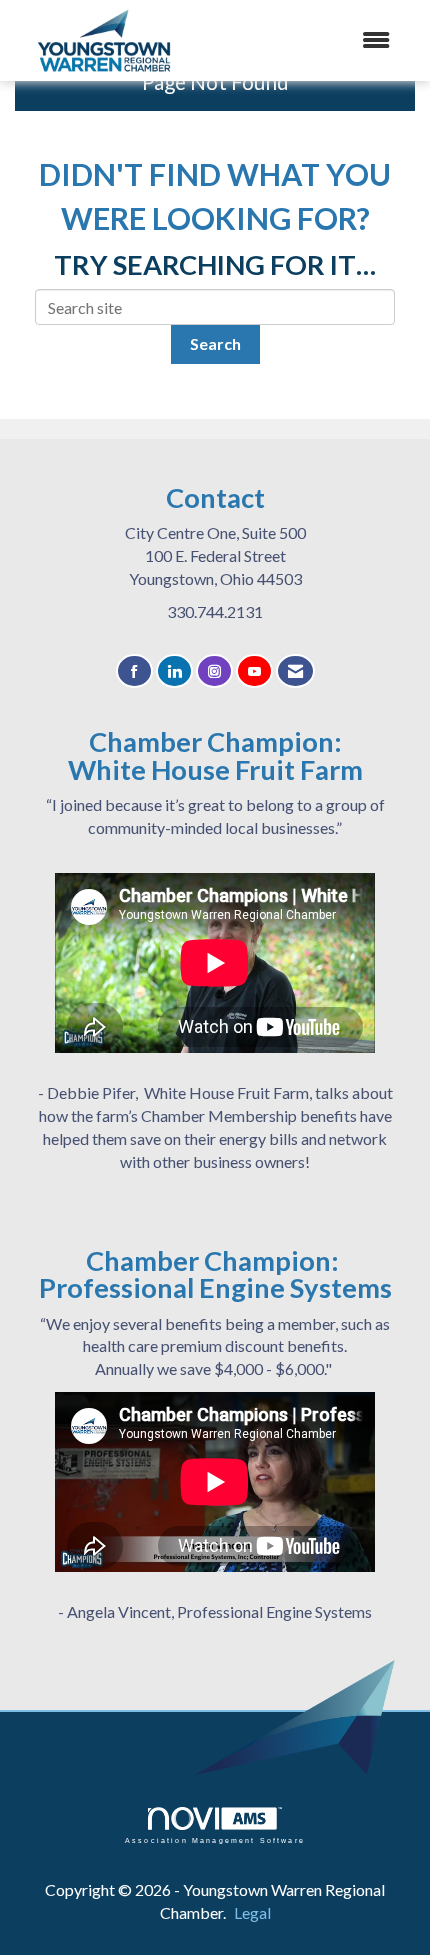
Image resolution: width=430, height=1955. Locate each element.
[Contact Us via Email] (295, 671)
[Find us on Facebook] (134, 671)
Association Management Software (215, 1840)
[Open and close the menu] (324, 40)
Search (215, 343)
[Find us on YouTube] (254, 671)
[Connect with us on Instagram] (214, 671)
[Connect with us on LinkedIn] (174, 671)
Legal (252, 1912)
